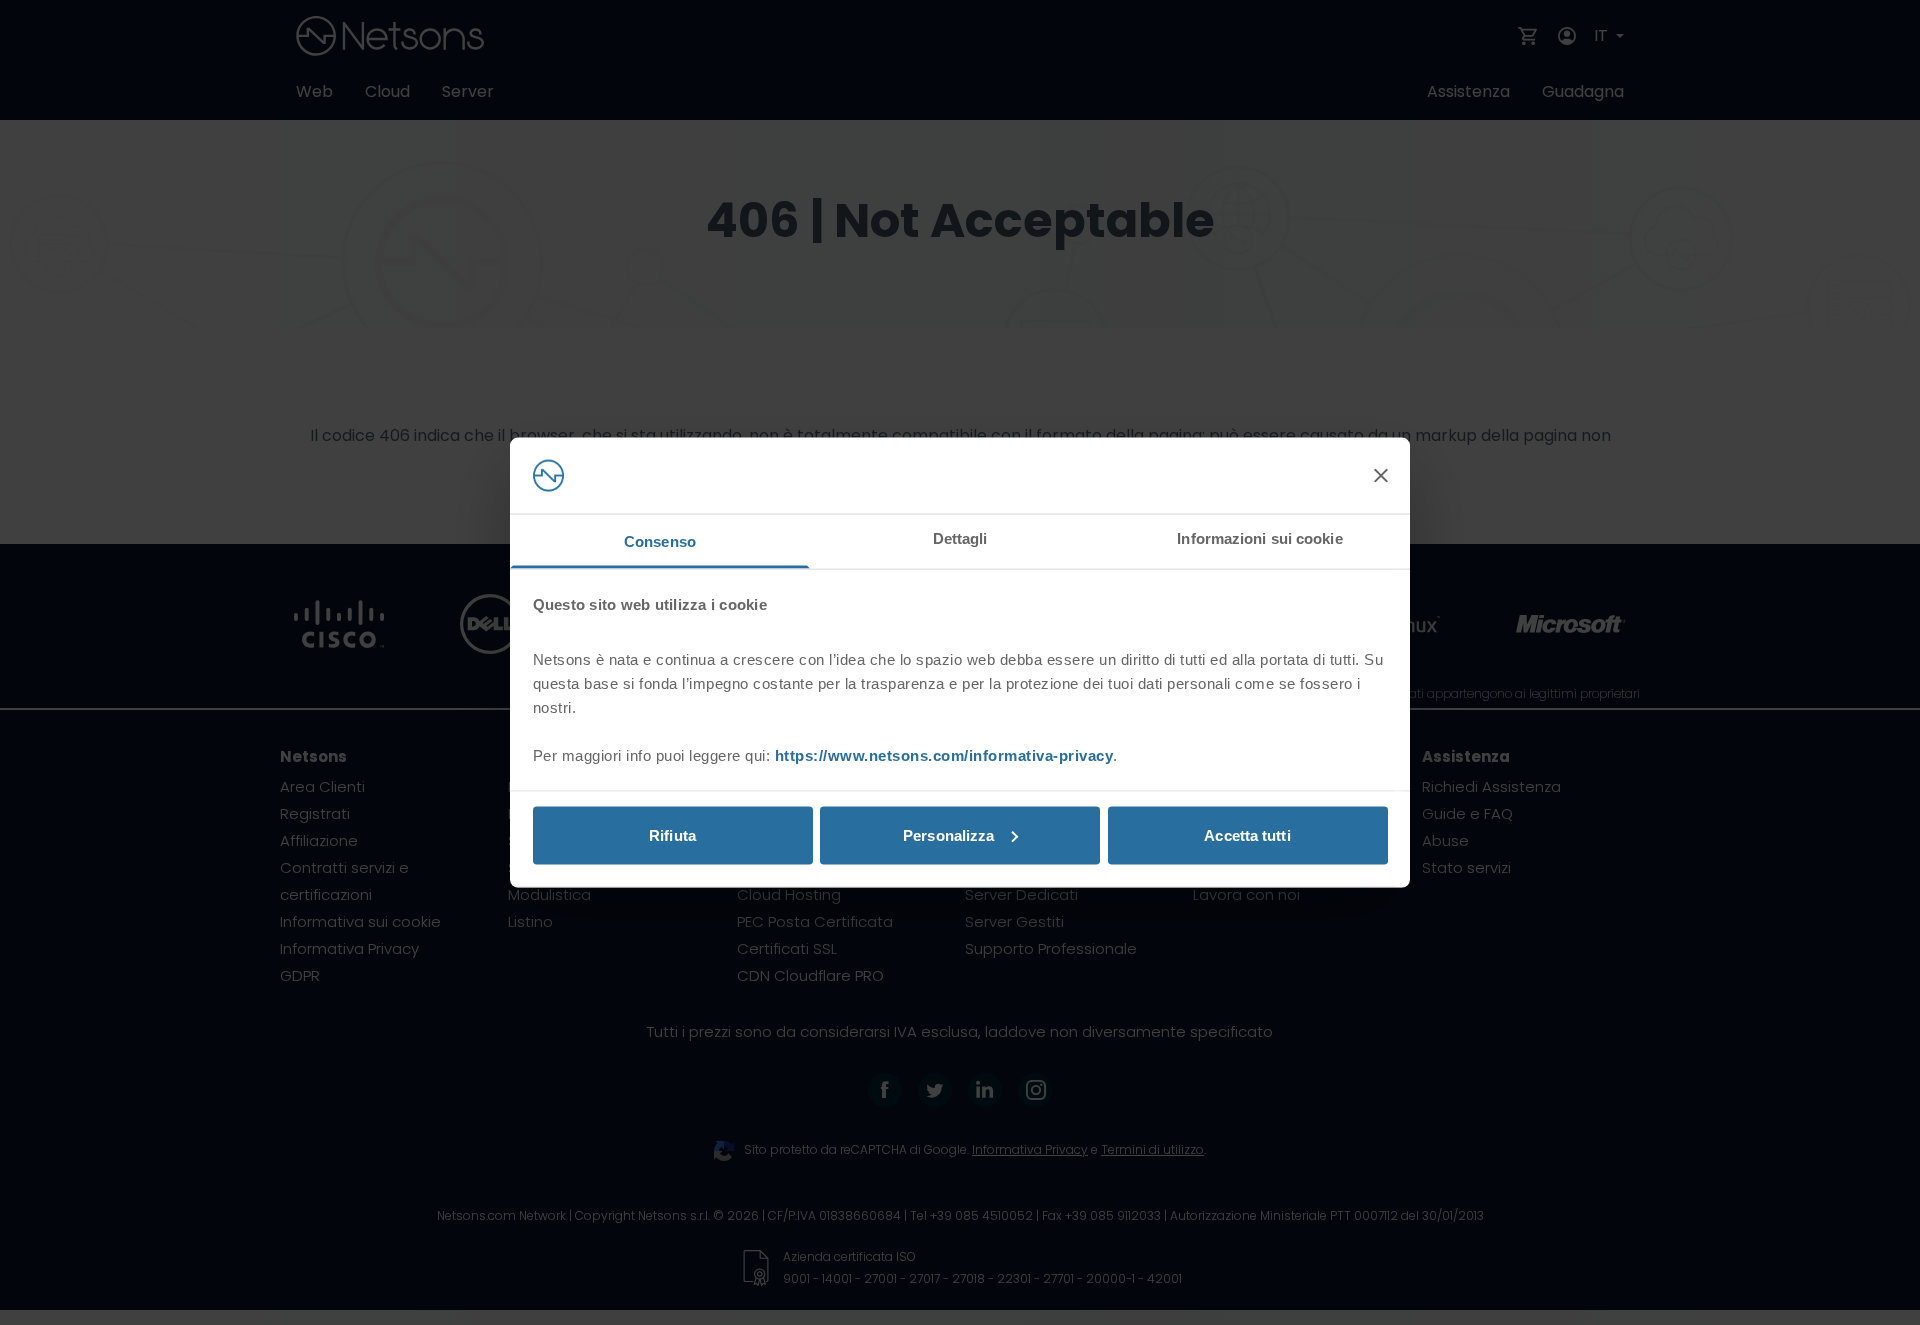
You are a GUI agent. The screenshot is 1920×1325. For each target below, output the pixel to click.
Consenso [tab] (660, 541)
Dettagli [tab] (960, 538)
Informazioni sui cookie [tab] (1259, 538)
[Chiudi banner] (1381, 476)
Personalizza (948, 834)
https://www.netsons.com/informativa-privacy (944, 755)
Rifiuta (672, 834)
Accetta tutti (1247, 834)
